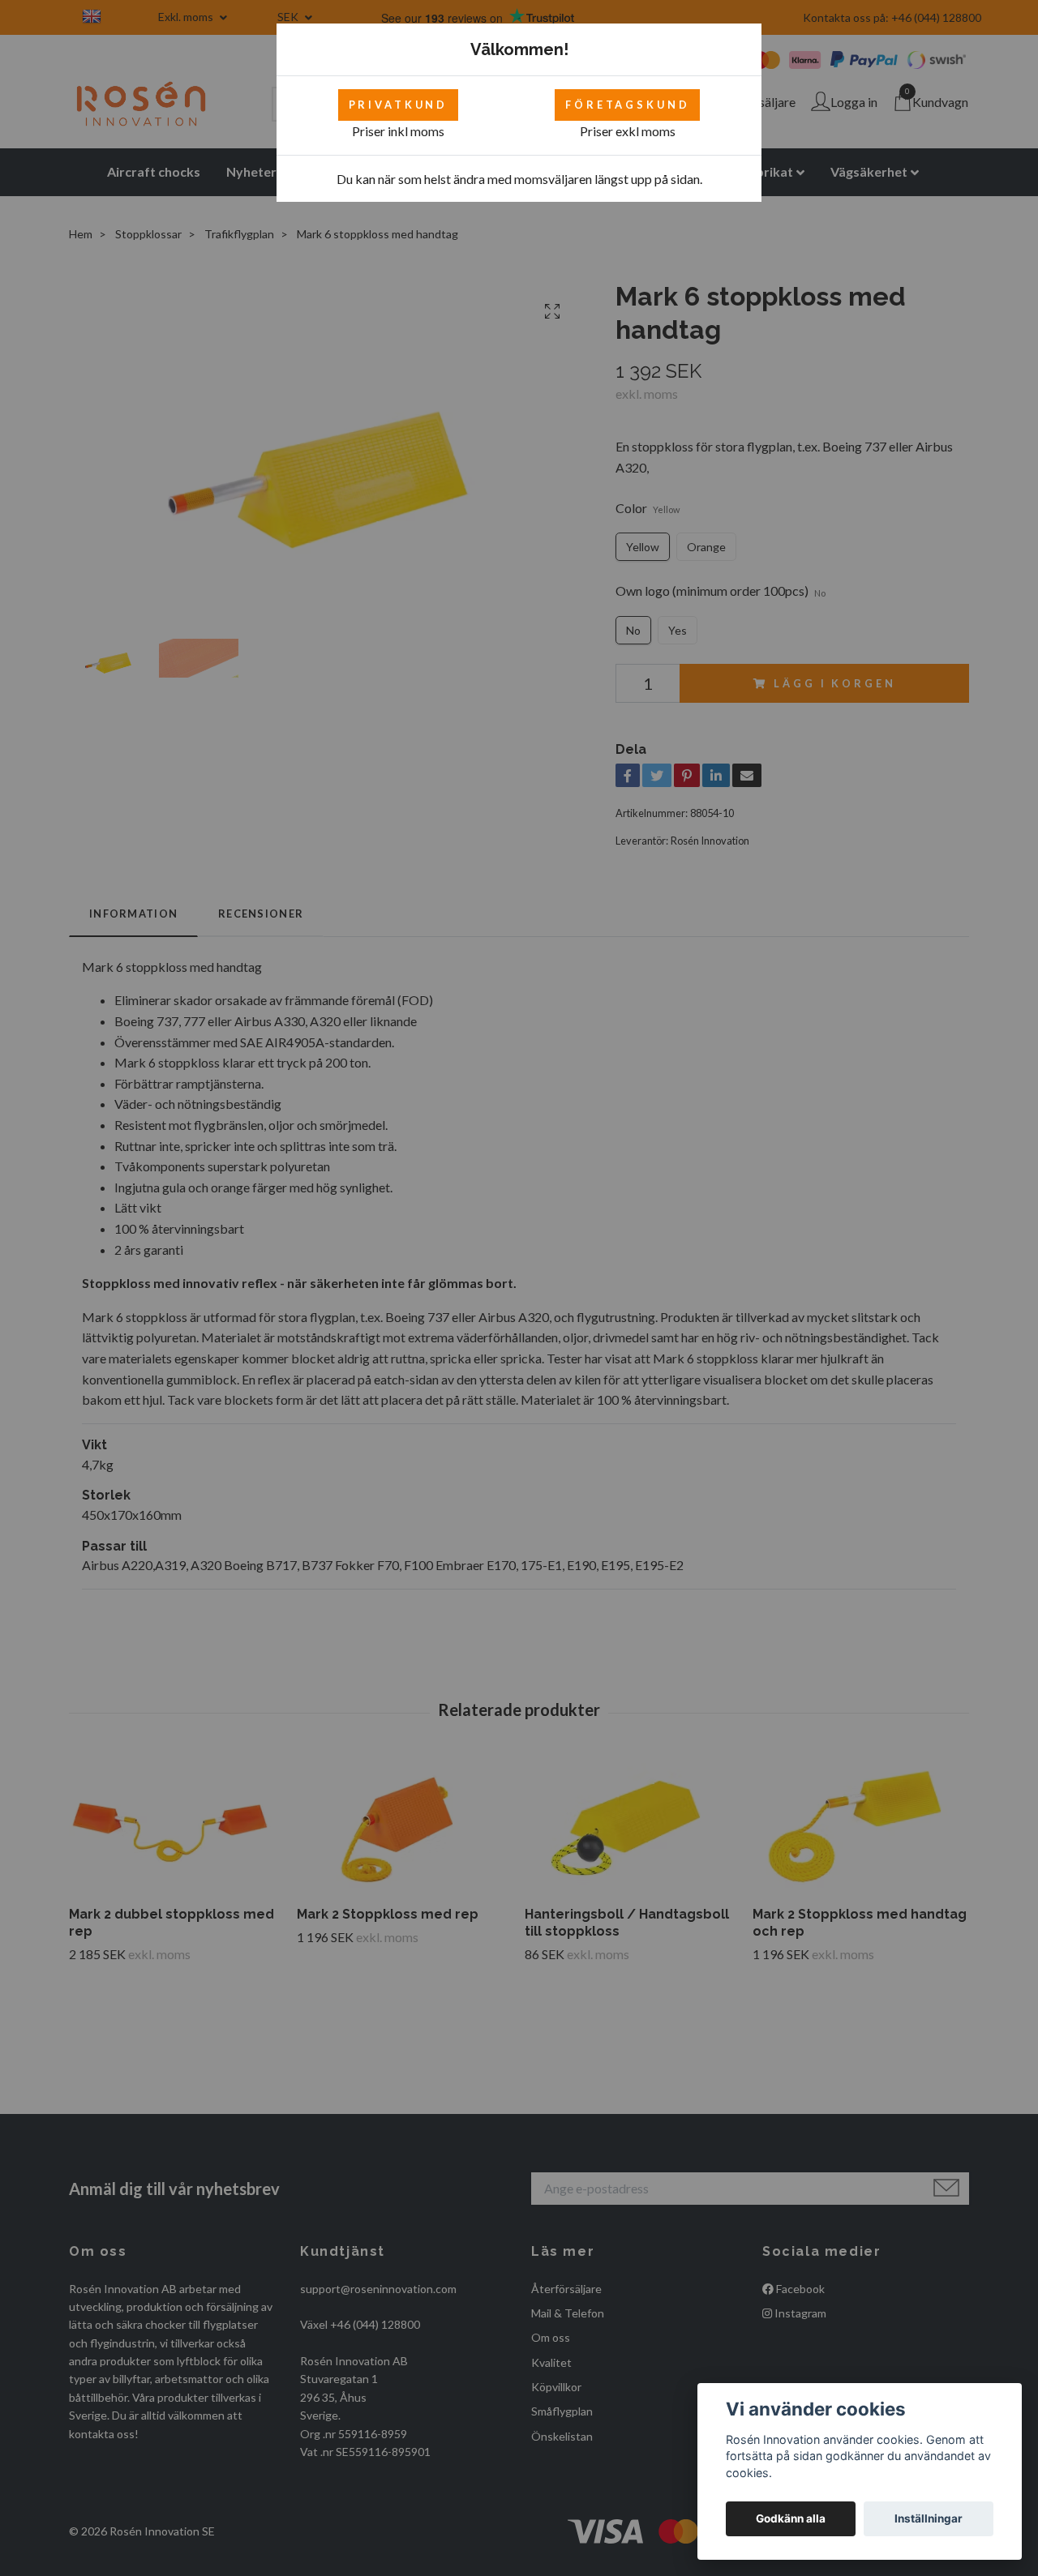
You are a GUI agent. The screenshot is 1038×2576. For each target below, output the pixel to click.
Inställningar (929, 2518)
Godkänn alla (791, 2518)
